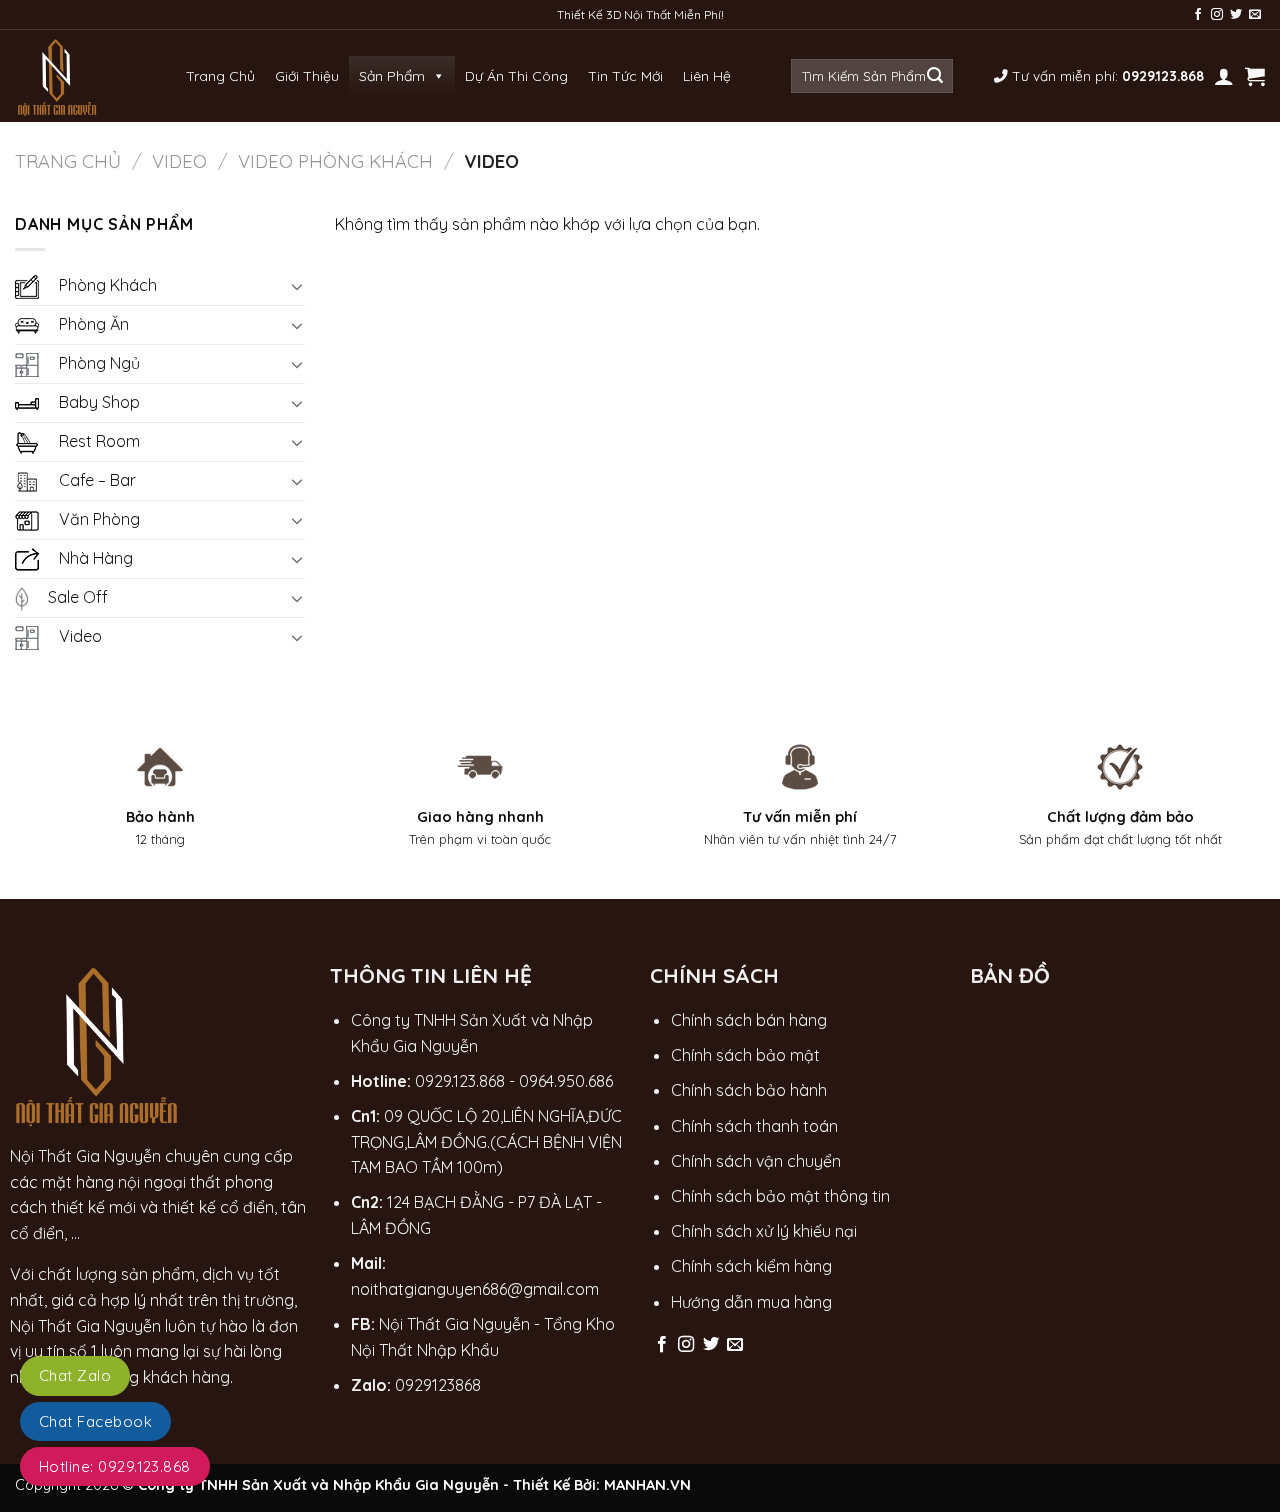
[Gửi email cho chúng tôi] (1255, 15)
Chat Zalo (75, 1375)
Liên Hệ (707, 76)
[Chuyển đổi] (297, 286)
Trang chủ (68, 161)
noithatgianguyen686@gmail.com (475, 1289)
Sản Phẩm (392, 76)
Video (179, 161)
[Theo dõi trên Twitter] (1236, 15)
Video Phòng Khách (335, 161)
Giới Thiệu (307, 76)
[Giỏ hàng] (1255, 76)
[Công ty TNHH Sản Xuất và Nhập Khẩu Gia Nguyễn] (58, 76)
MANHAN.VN (647, 1485)
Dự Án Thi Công (516, 76)
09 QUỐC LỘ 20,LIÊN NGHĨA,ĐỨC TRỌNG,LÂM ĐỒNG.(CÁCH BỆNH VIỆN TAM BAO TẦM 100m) (486, 1141)
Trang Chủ (220, 76)
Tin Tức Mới (625, 76)
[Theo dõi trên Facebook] (1198, 15)
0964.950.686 (566, 1081)
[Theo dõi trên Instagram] (1217, 15)
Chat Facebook (95, 1421)
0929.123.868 (460, 1081)
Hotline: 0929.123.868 (115, 1466)
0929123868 (438, 1385)
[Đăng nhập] (1224, 76)
